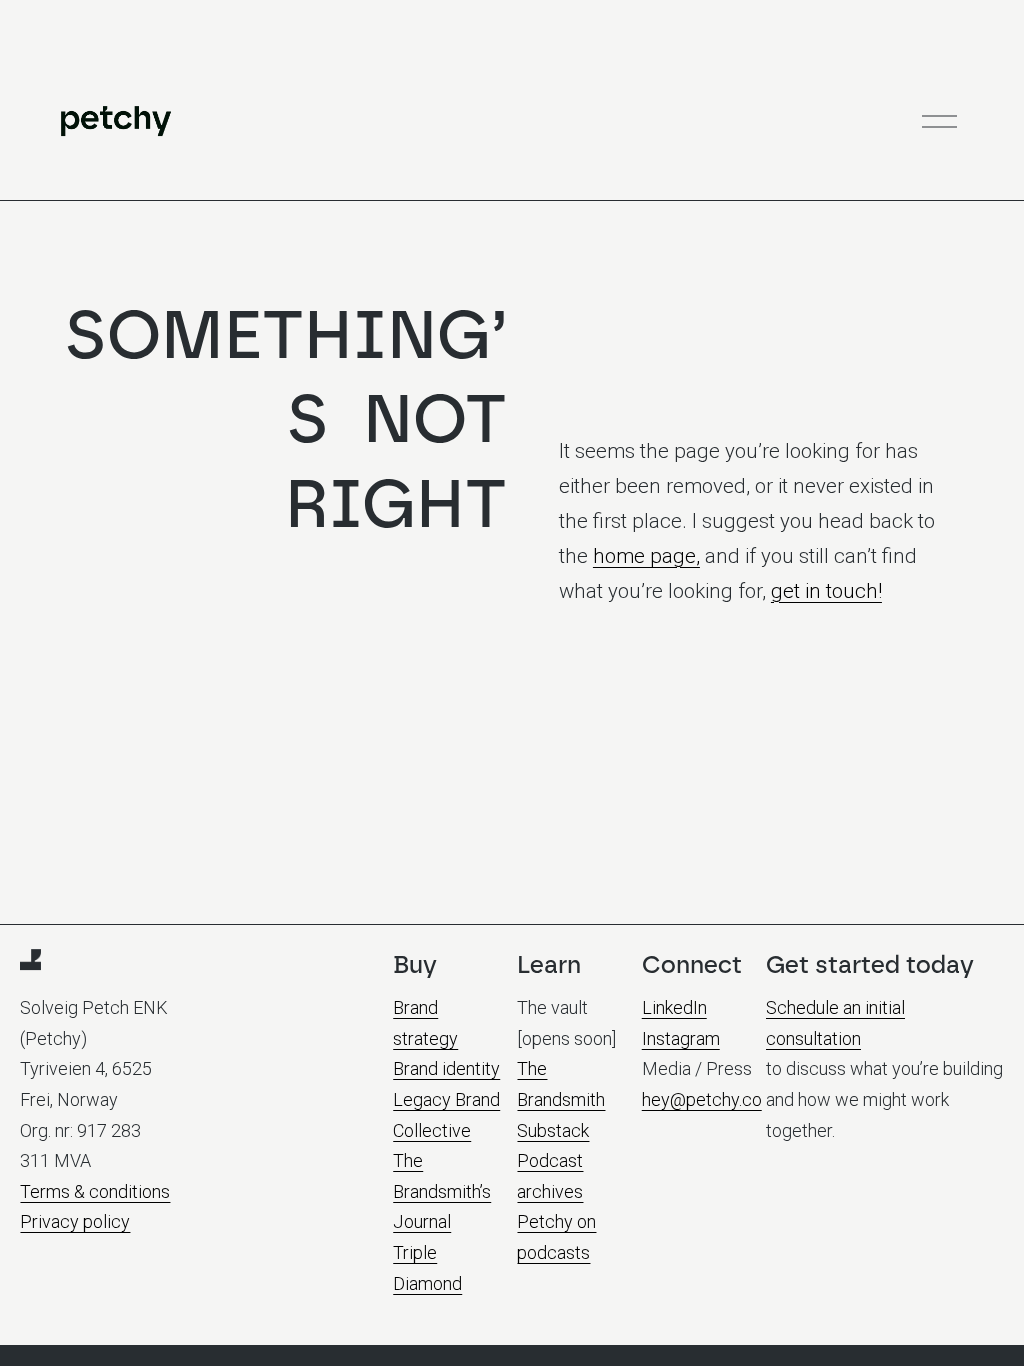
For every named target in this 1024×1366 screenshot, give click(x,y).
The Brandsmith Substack (561, 1099)
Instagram (681, 1038)
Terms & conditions (95, 1191)
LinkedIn (674, 1007)
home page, (646, 556)
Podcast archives (550, 1176)
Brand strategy (425, 1023)
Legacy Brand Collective (446, 1115)
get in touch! (826, 591)
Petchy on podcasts (556, 1237)
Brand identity (446, 1068)
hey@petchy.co (702, 1099)
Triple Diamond (427, 1268)
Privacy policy (75, 1221)
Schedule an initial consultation (835, 1023)
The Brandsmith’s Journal (442, 1191)
